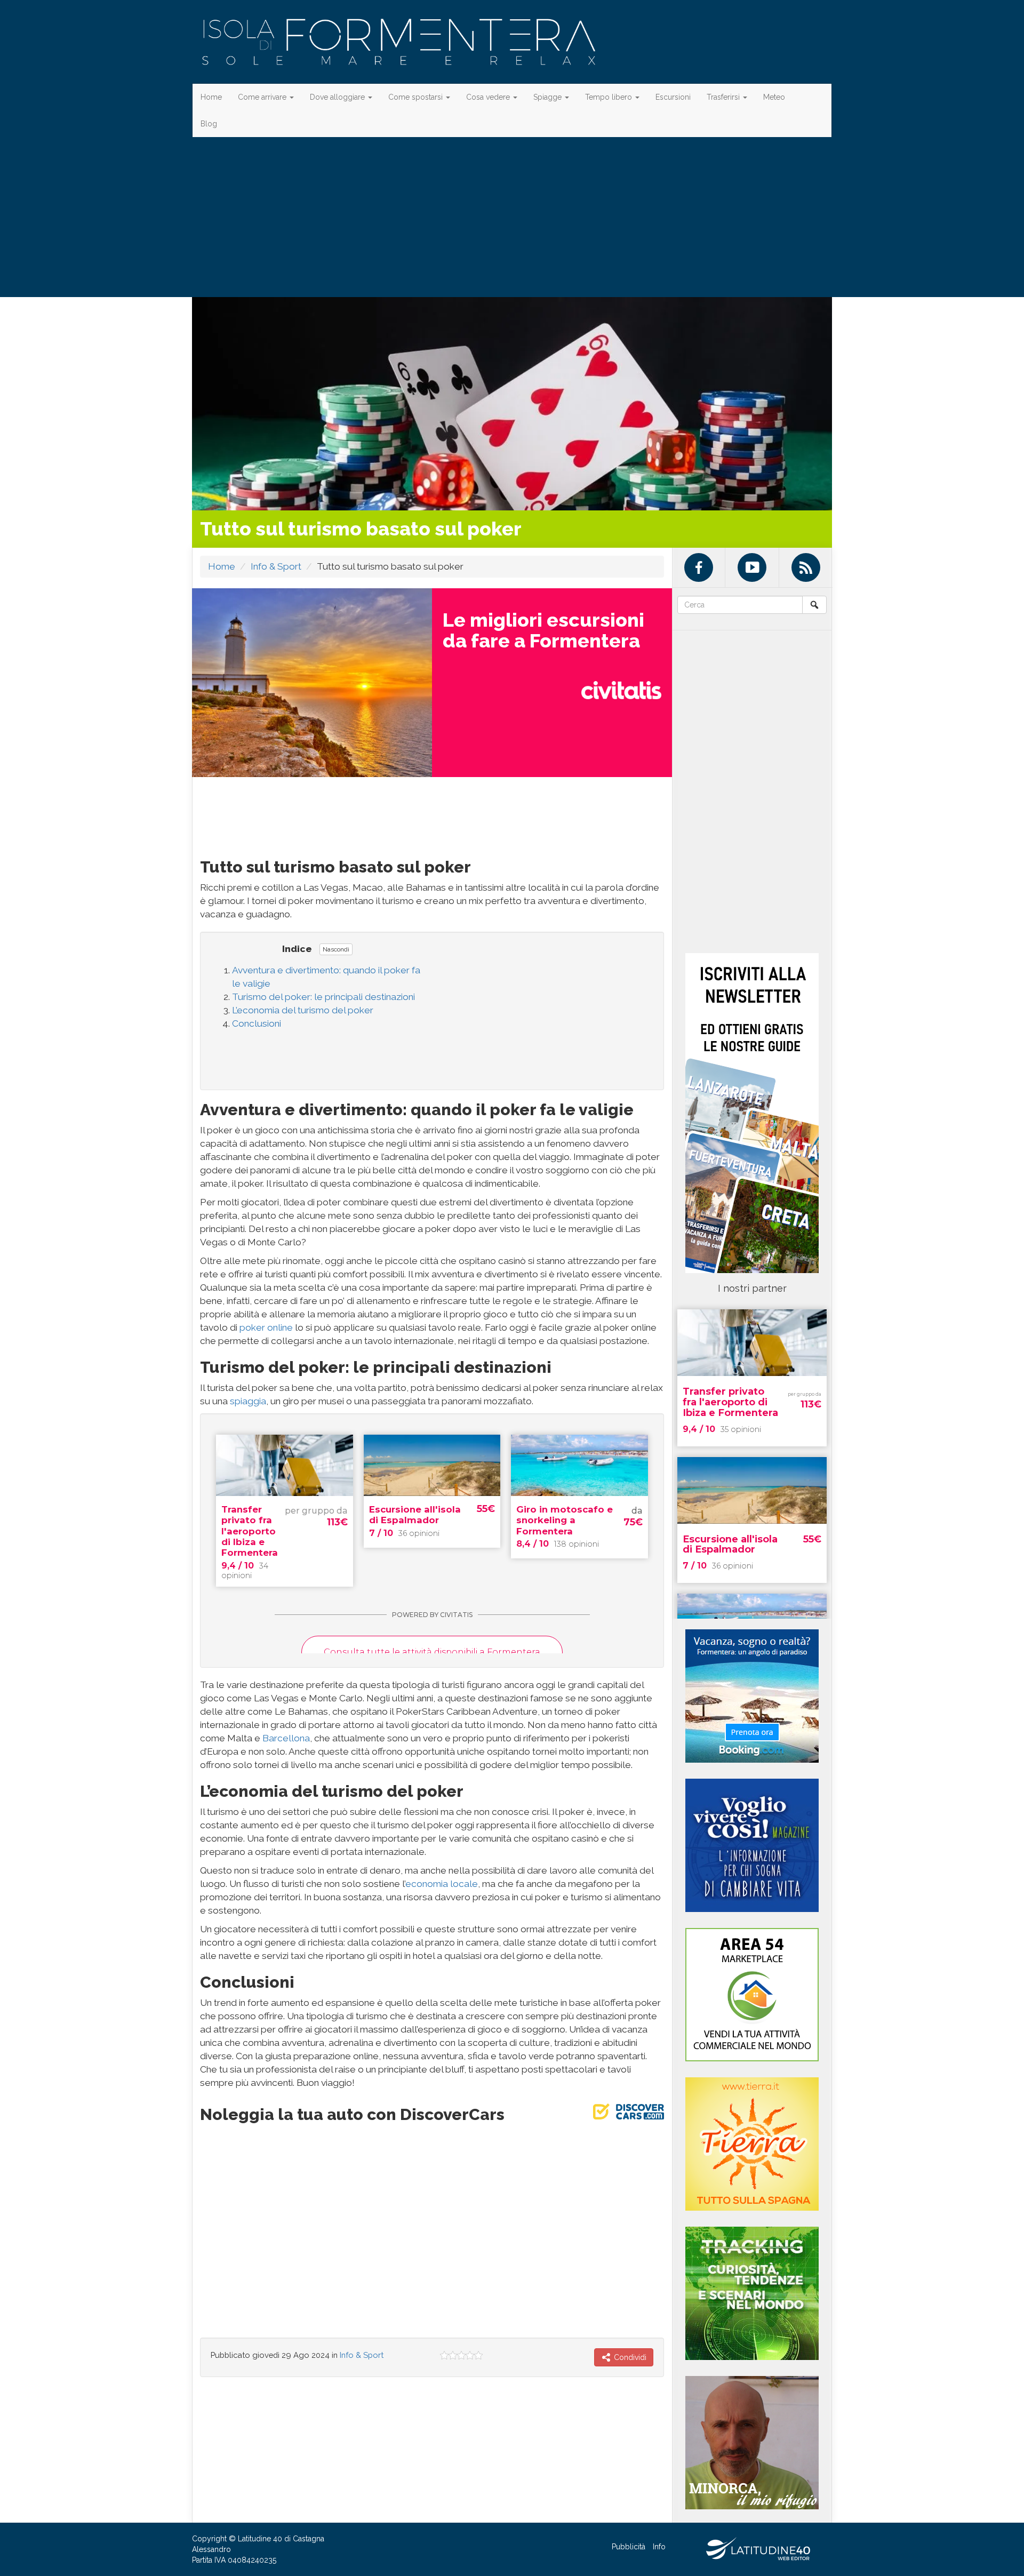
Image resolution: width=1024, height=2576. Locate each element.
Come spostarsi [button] (417, 97)
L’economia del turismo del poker (303, 1010)
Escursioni (673, 97)
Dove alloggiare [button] (338, 97)
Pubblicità (629, 2547)
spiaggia (248, 1401)
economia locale (442, 1884)
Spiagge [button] (549, 97)
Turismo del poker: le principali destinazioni (323, 997)
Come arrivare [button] (263, 97)
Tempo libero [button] (610, 97)
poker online (266, 1327)
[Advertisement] (512, 217)
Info (659, 2547)
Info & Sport (276, 566)
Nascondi (336, 949)
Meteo (774, 97)
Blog (209, 124)
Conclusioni (257, 1023)
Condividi (629, 2357)
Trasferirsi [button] (724, 97)
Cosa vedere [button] (489, 97)
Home (211, 97)
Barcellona (286, 1738)
